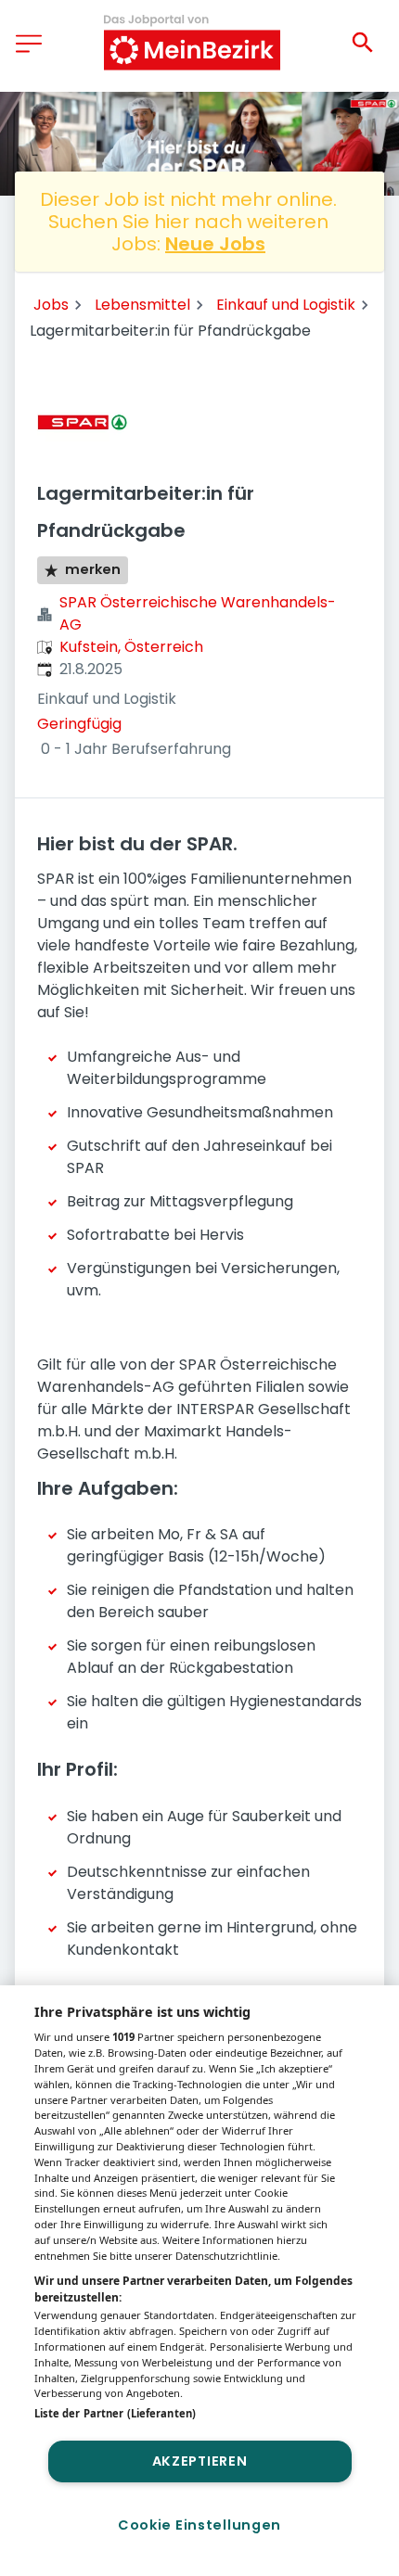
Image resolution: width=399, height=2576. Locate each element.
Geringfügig (79, 724)
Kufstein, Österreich (131, 647)
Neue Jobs (215, 244)
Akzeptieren (200, 2461)
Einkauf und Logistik (286, 305)
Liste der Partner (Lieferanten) (115, 2413)
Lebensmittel (142, 305)
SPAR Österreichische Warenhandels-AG (198, 613)
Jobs (51, 305)
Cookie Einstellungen (199, 2525)
